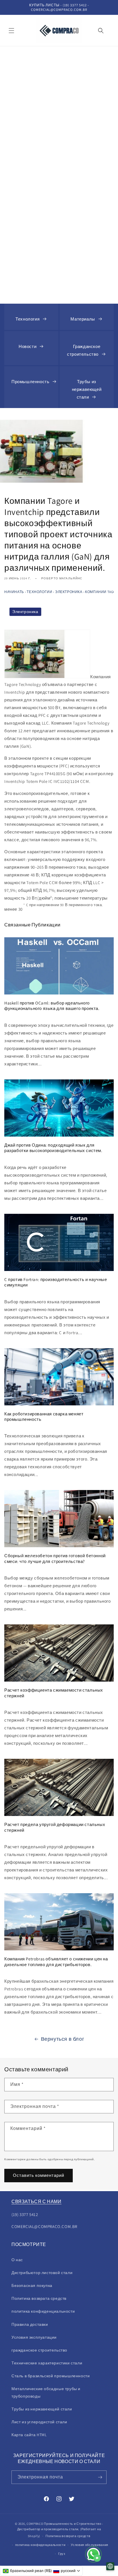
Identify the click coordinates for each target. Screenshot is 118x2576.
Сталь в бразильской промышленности (51, 2376)
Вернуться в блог (63, 2039)
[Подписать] (100, 2477)
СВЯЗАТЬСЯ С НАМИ (37, 2202)
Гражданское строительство (84, 350)
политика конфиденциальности (40, 2545)
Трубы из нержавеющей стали (87, 389)
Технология (27, 319)
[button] (11, 31)
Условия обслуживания (90, 2545)
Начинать (14, 592)
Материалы (83, 319)
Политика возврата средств (39, 2298)
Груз (62, 2554)
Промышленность (30, 382)
